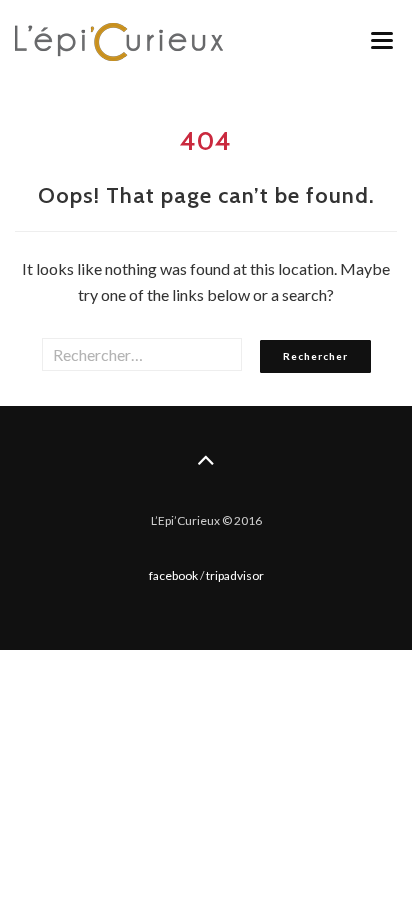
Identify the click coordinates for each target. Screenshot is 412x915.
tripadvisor (235, 575)
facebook (173, 575)
